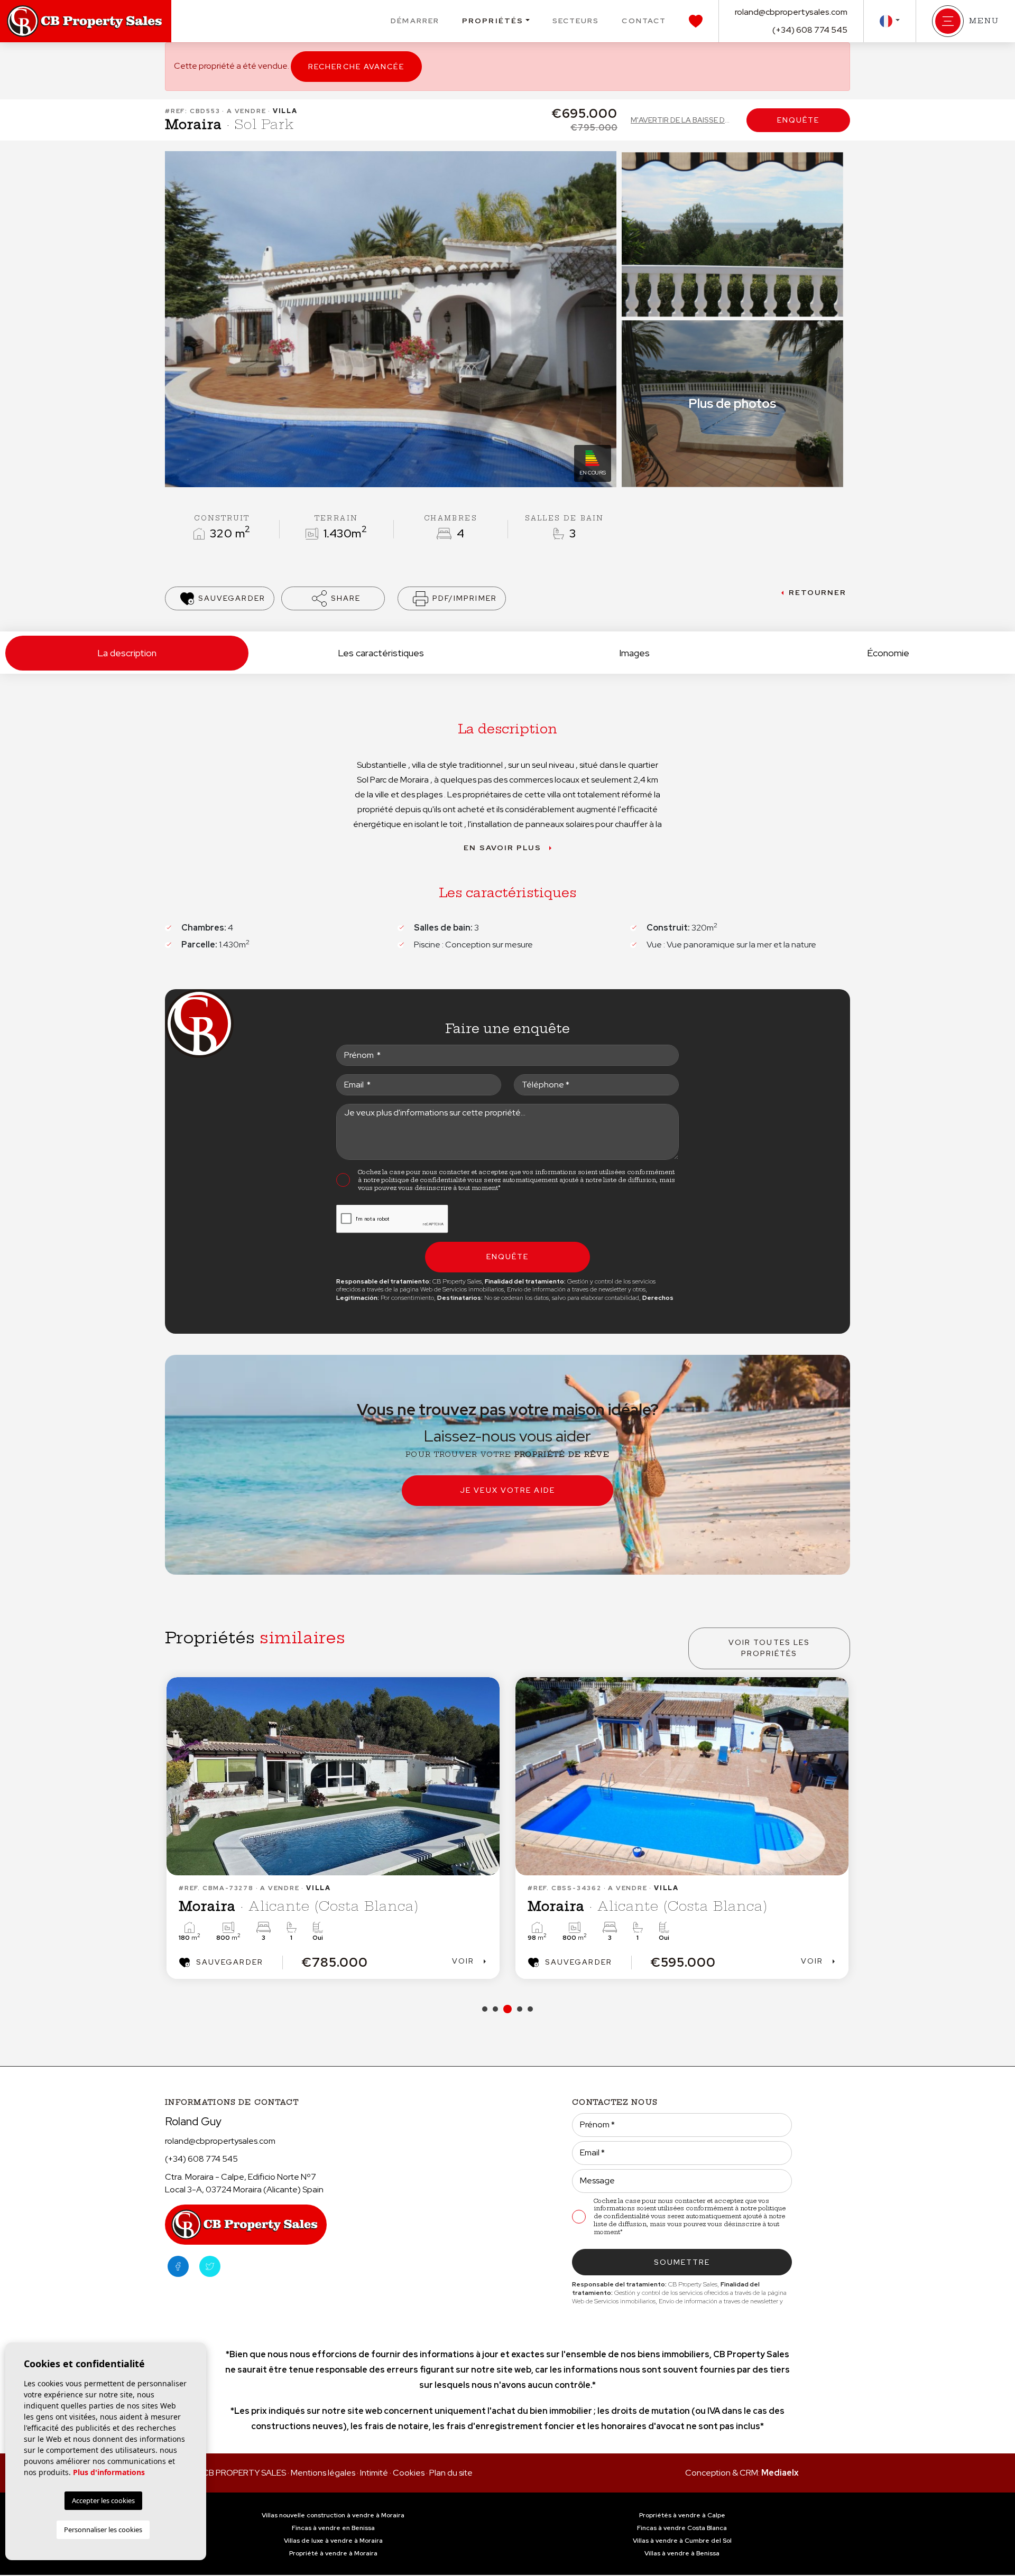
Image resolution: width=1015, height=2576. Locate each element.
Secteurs (576, 21)
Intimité (374, 2473)
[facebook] (178, 2266)
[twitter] (210, 2266)
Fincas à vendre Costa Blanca (682, 2528)
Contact (644, 21)
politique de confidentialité (424, 1180)
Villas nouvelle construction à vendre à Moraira (333, 2515)
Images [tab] (634, 653)
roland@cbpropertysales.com (791, 12)
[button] (333, 598)
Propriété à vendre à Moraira (333, 2553)
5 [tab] (530, 2009)
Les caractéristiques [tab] (381, 653)
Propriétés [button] (493, 21)
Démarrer (415, 21)
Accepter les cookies (103, 2500)
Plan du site (451, 2473)
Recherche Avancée (356, 67)
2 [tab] (495, 2009)
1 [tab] (485, 2009)
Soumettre (682, 2262)
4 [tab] (518, 2009)
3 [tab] (506, 2009)
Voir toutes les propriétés (769, 1648)
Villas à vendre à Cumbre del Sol (682, 2541)
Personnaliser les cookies (103, 2529)
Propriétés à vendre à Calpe (682, 2515)
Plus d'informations (109, 2472)
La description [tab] (127, 653)
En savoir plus (502, 848)
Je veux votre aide (508, 1490)
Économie (888, 653)
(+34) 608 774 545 (810, 30)
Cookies (409, 2473)
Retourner (818, 592)
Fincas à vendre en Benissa (333, 2528)
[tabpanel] (333, 1828)
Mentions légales (323, 2473)
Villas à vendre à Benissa (682, 2553)
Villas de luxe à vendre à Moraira (333, 2541)
